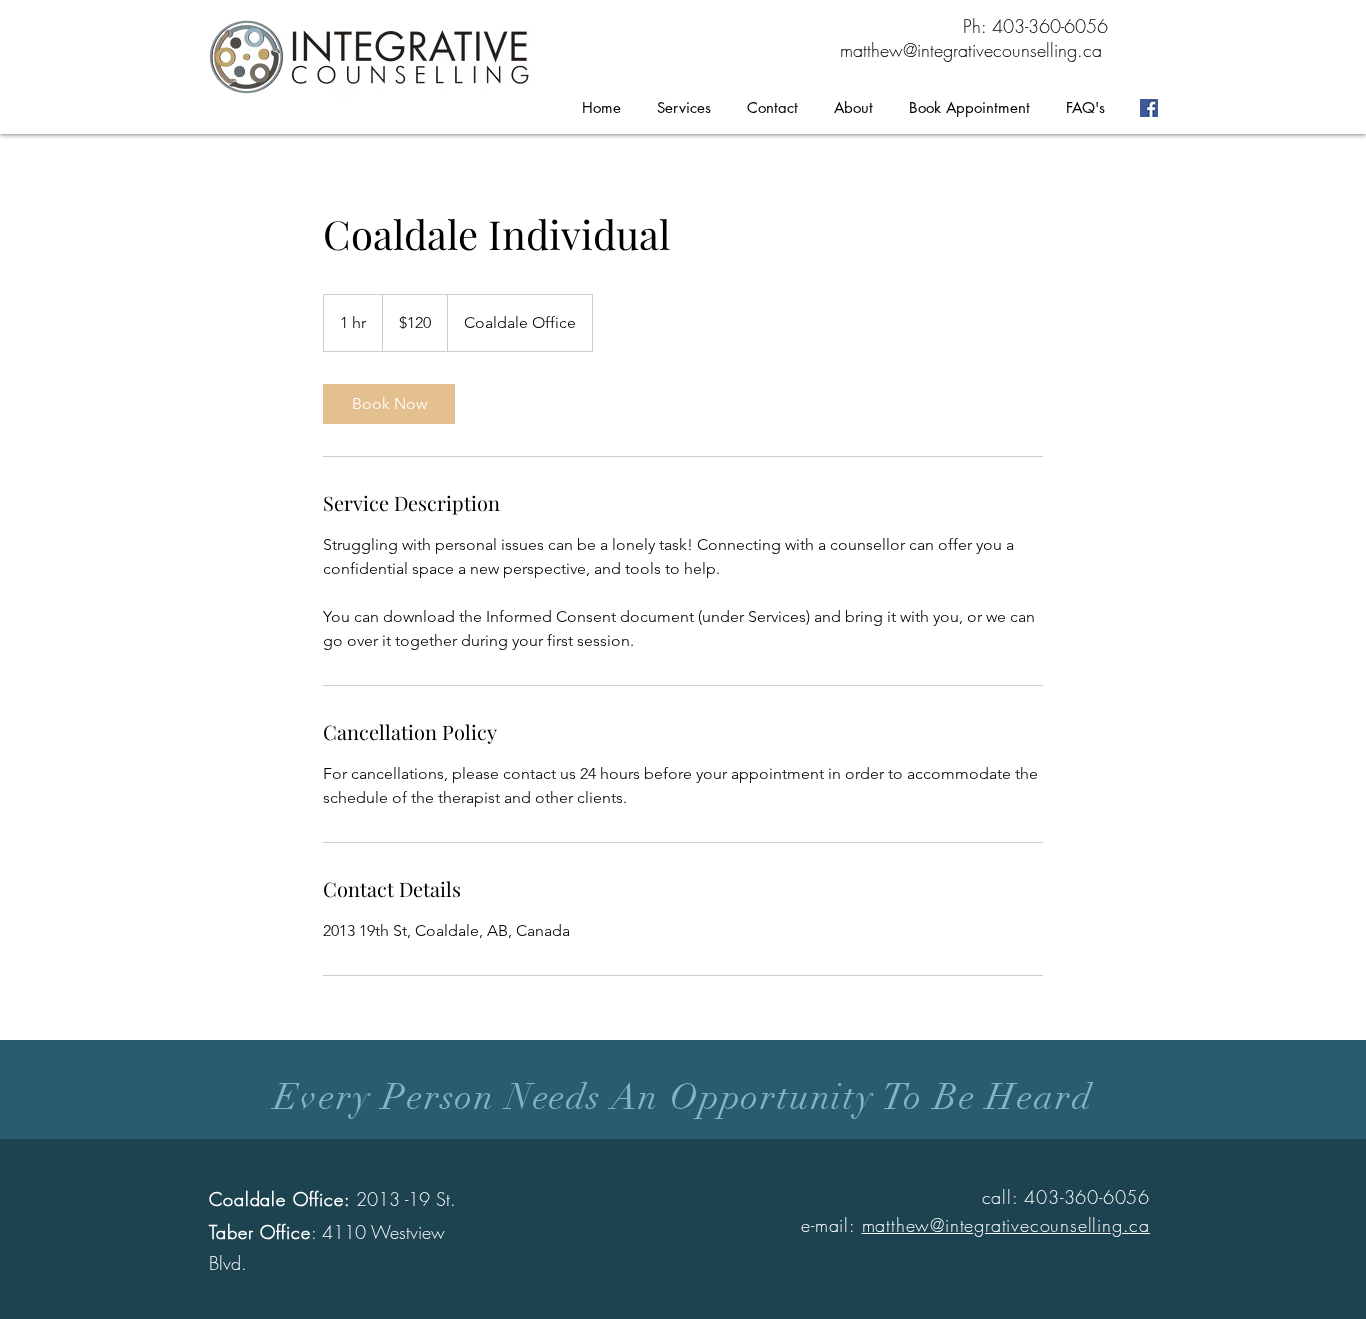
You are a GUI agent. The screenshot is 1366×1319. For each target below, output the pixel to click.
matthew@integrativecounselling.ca (971, 50)
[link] (389, 404)
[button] (684, 108)
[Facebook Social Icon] (1149, 108)
